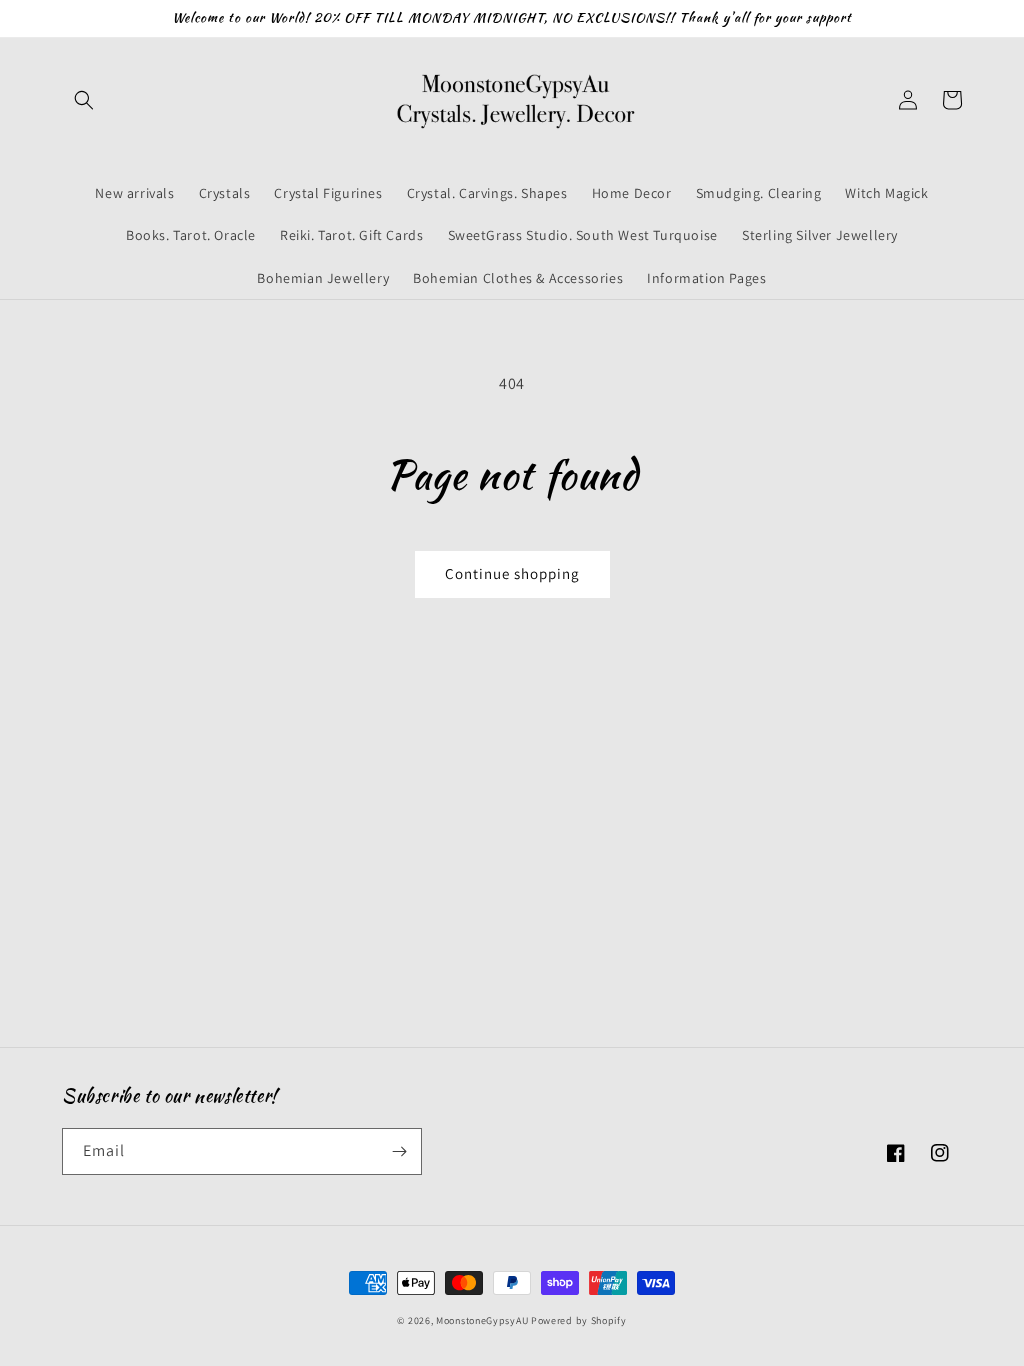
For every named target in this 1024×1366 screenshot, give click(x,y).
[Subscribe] (399, 1151)
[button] (84, 100)
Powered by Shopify (579, 1320)
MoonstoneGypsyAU (482, 1320)
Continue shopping (512, 573)
